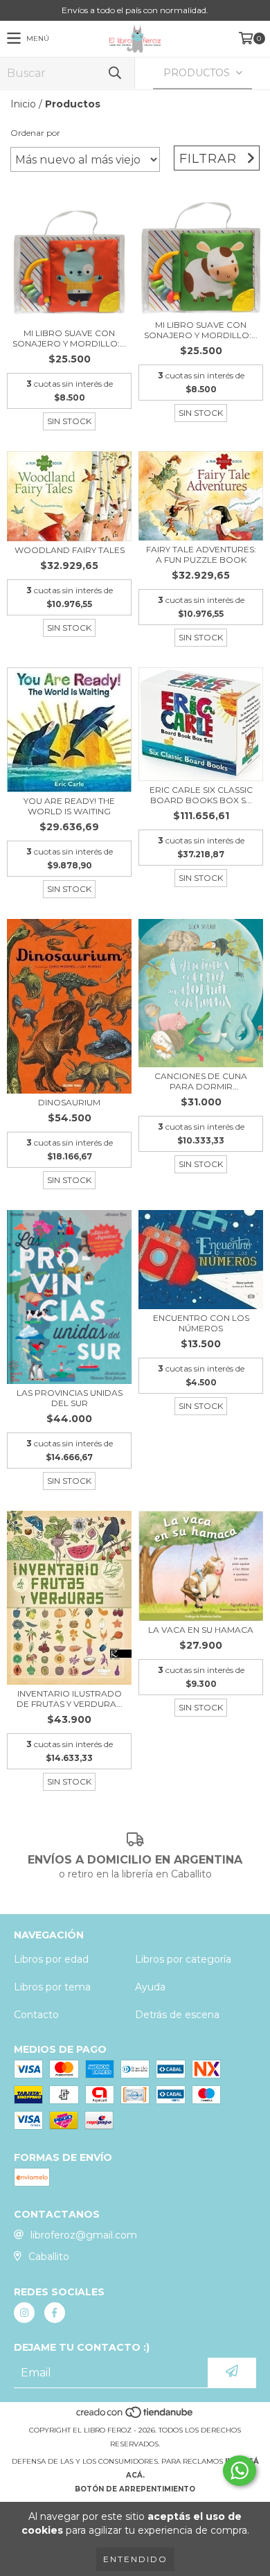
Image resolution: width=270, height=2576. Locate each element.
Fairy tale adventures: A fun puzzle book (201, 554)
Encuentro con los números (201, 1323)
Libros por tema (52, 1987)
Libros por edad (51, 1959)
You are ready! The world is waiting (69, 806)
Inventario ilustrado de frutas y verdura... (70, 1699)
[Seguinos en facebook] (55, 2313)
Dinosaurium (69, 1102)
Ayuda (150, 1987)
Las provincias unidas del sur (70, 1398)
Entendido (135, 2559)
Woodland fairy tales (70, 550)
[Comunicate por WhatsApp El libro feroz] (240, 2471)
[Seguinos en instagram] (24, 2313)
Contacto (36, 2015)
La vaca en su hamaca (201, 1630)
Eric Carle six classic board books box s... (201, 795)
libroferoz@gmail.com (84, 2235)
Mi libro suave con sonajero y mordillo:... (69, 338)
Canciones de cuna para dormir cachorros (201, 1081)
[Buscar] (114, 73)
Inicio (23, 104)
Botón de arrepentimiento (135, 2489)
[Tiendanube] (135, 2416)
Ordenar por (35, 133)
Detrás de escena (177, 2015)
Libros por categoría (183, 1959)
